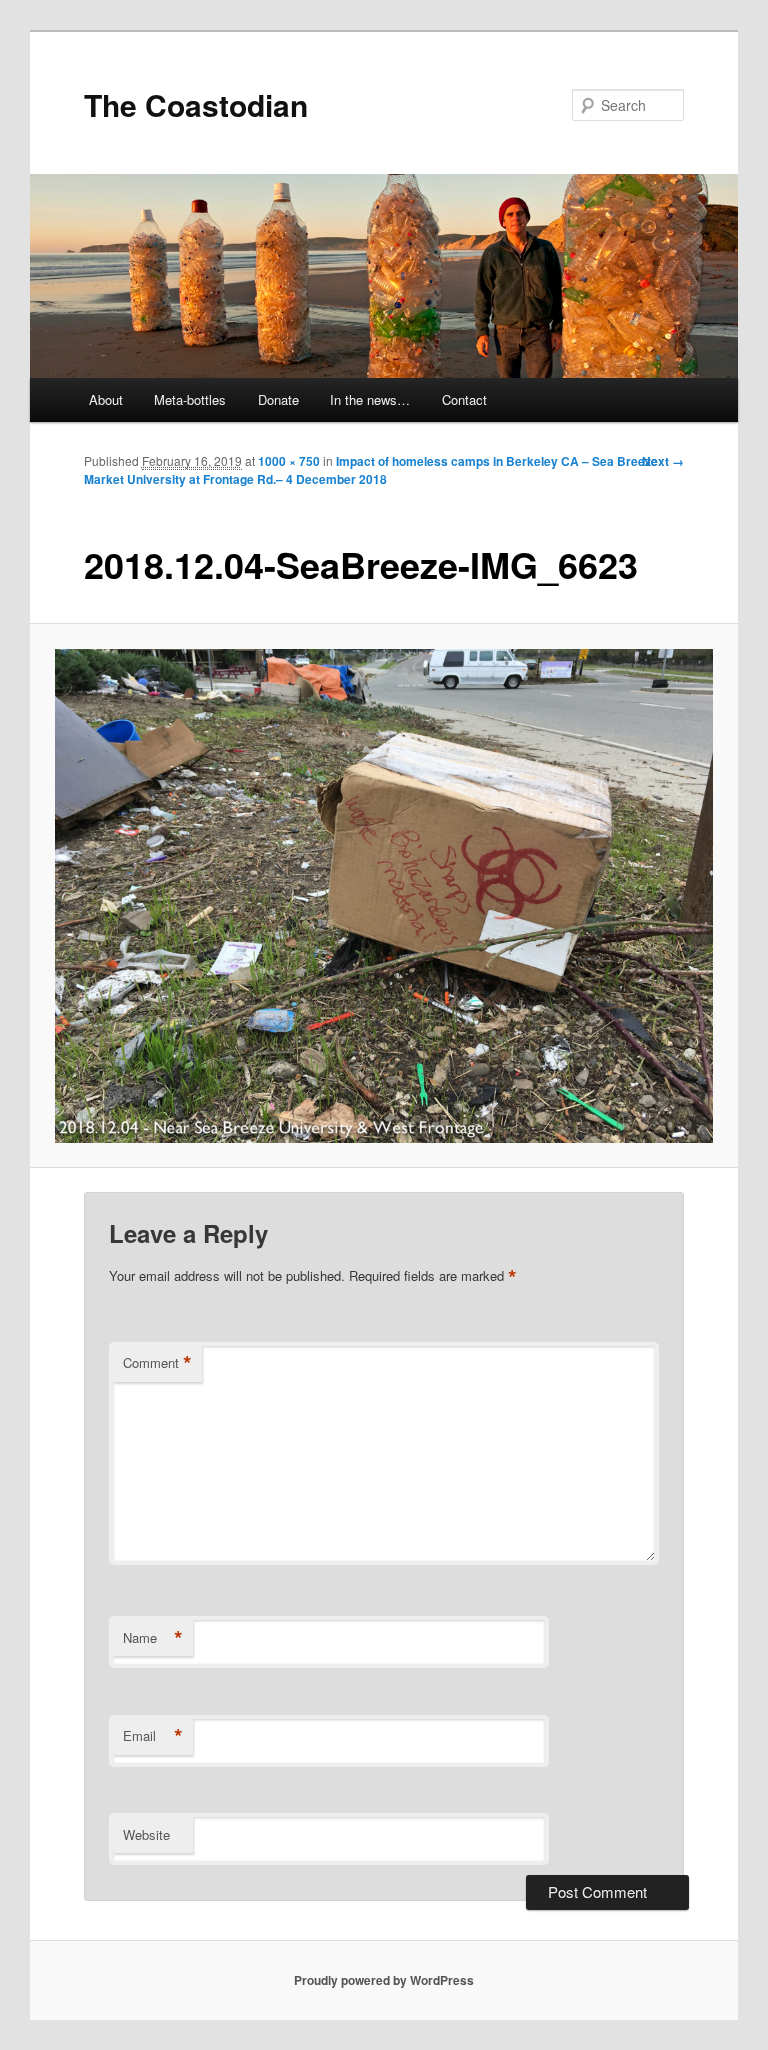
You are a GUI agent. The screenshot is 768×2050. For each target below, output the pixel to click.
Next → (663, 461)
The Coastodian (196, 104)
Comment (157, 1363)
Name (153, 1638)
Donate (278, 399)
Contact (464, 399)
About (106, 399)
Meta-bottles (190, 399)
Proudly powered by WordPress (384, 1980)
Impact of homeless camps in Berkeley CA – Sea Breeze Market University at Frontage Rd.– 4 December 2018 (371, 470)
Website (146, 1834)
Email (153, 1736)
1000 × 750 (289, 461)
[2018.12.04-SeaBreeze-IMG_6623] (384, 896)
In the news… (370, 399)
